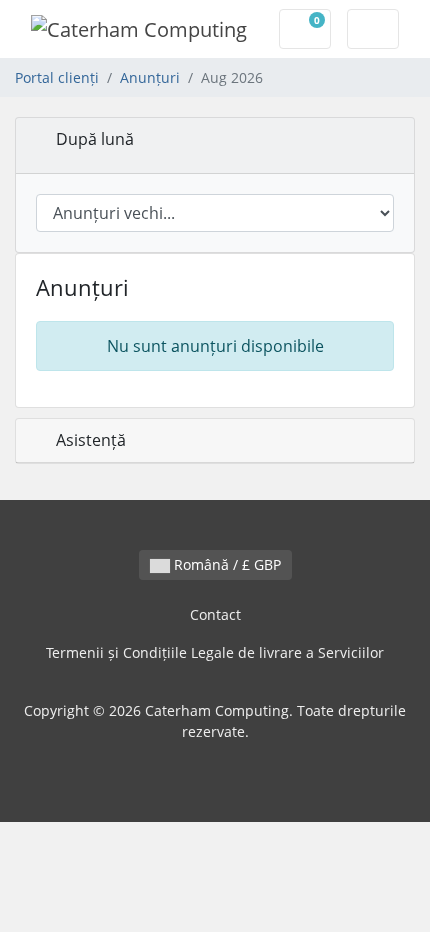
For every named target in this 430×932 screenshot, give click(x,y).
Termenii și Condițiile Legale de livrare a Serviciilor (215, 652)
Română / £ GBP (225, 564)
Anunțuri (150, 77)
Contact (215, 614)
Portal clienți (57, 77)
